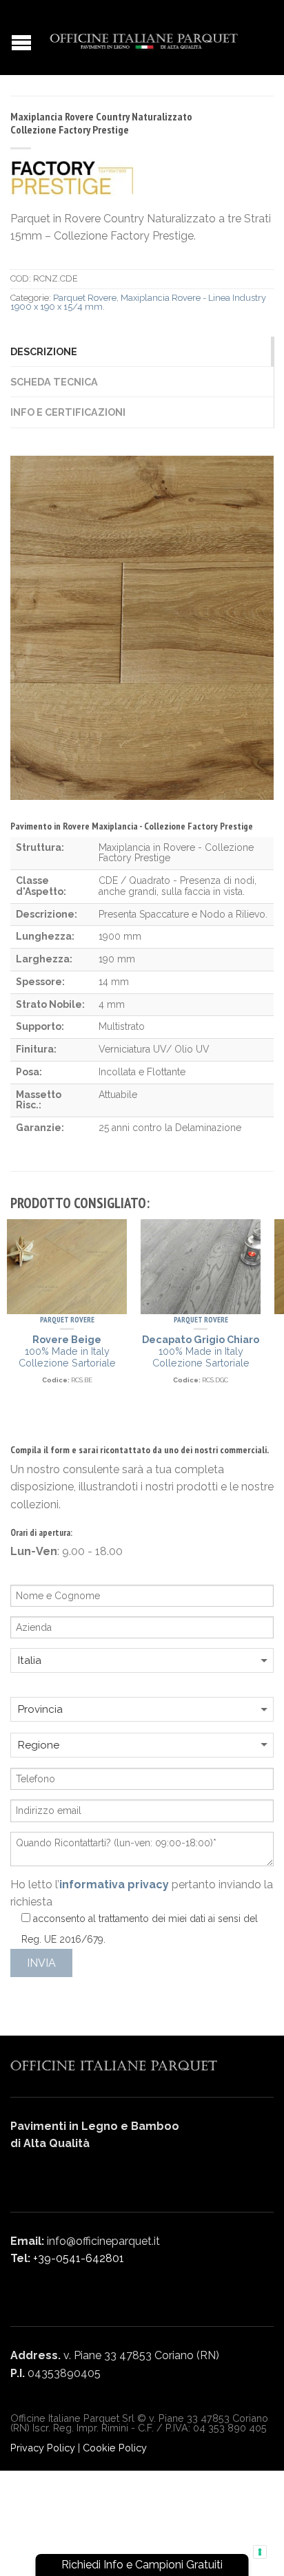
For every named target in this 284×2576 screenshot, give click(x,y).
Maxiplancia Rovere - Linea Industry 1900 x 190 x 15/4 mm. (138, 302)
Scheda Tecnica (54, 382)
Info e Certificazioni (68, 412)
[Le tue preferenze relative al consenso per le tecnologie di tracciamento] (260, 2552)
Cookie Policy (115, 2448)
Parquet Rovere (85, 298)
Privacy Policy (43, 2448)
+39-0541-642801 (79, 2258)
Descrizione (44, 351)
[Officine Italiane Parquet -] (144, 38)
